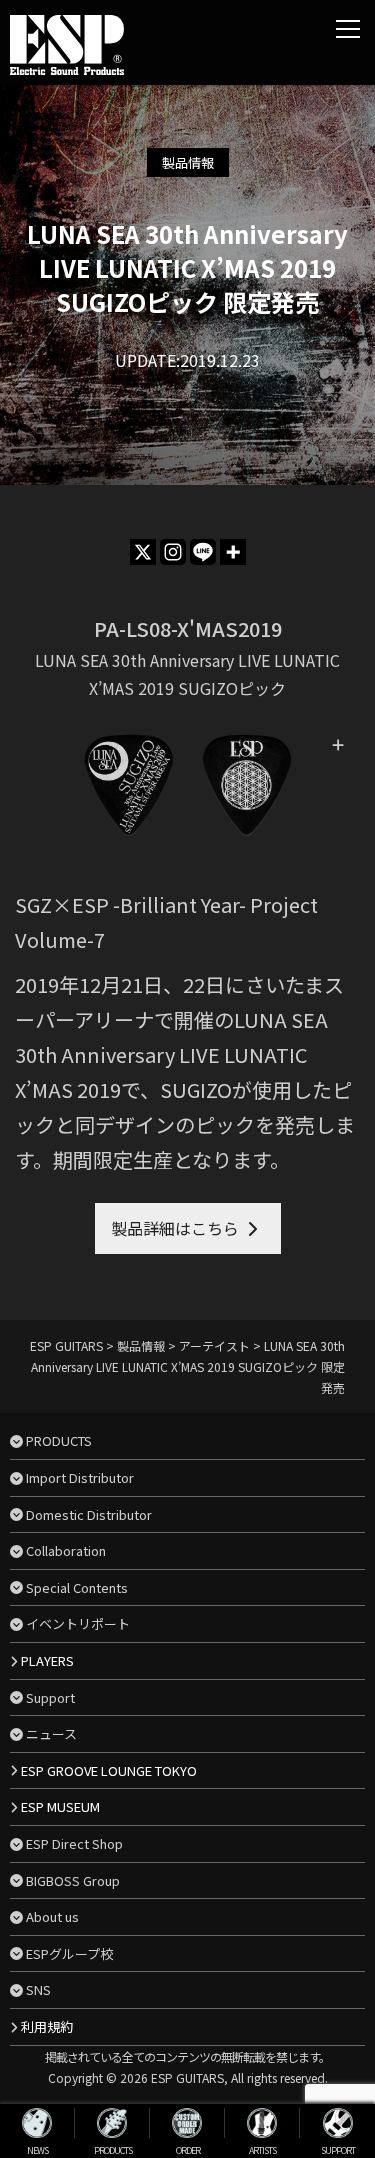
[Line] (203, 552)
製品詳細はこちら (175, 1228)
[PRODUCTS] (112, 2123)
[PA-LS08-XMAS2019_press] (187, 786)
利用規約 (47, 2026)
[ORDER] (187, 2123)
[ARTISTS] (262, 2123)
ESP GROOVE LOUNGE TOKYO (109, 1770)
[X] (143, 552)
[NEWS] (37, 2123)
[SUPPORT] (337, 2123)
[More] (233, 552)
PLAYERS (47, 1660)
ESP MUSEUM (60, 1806)
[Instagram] (173, 552)
